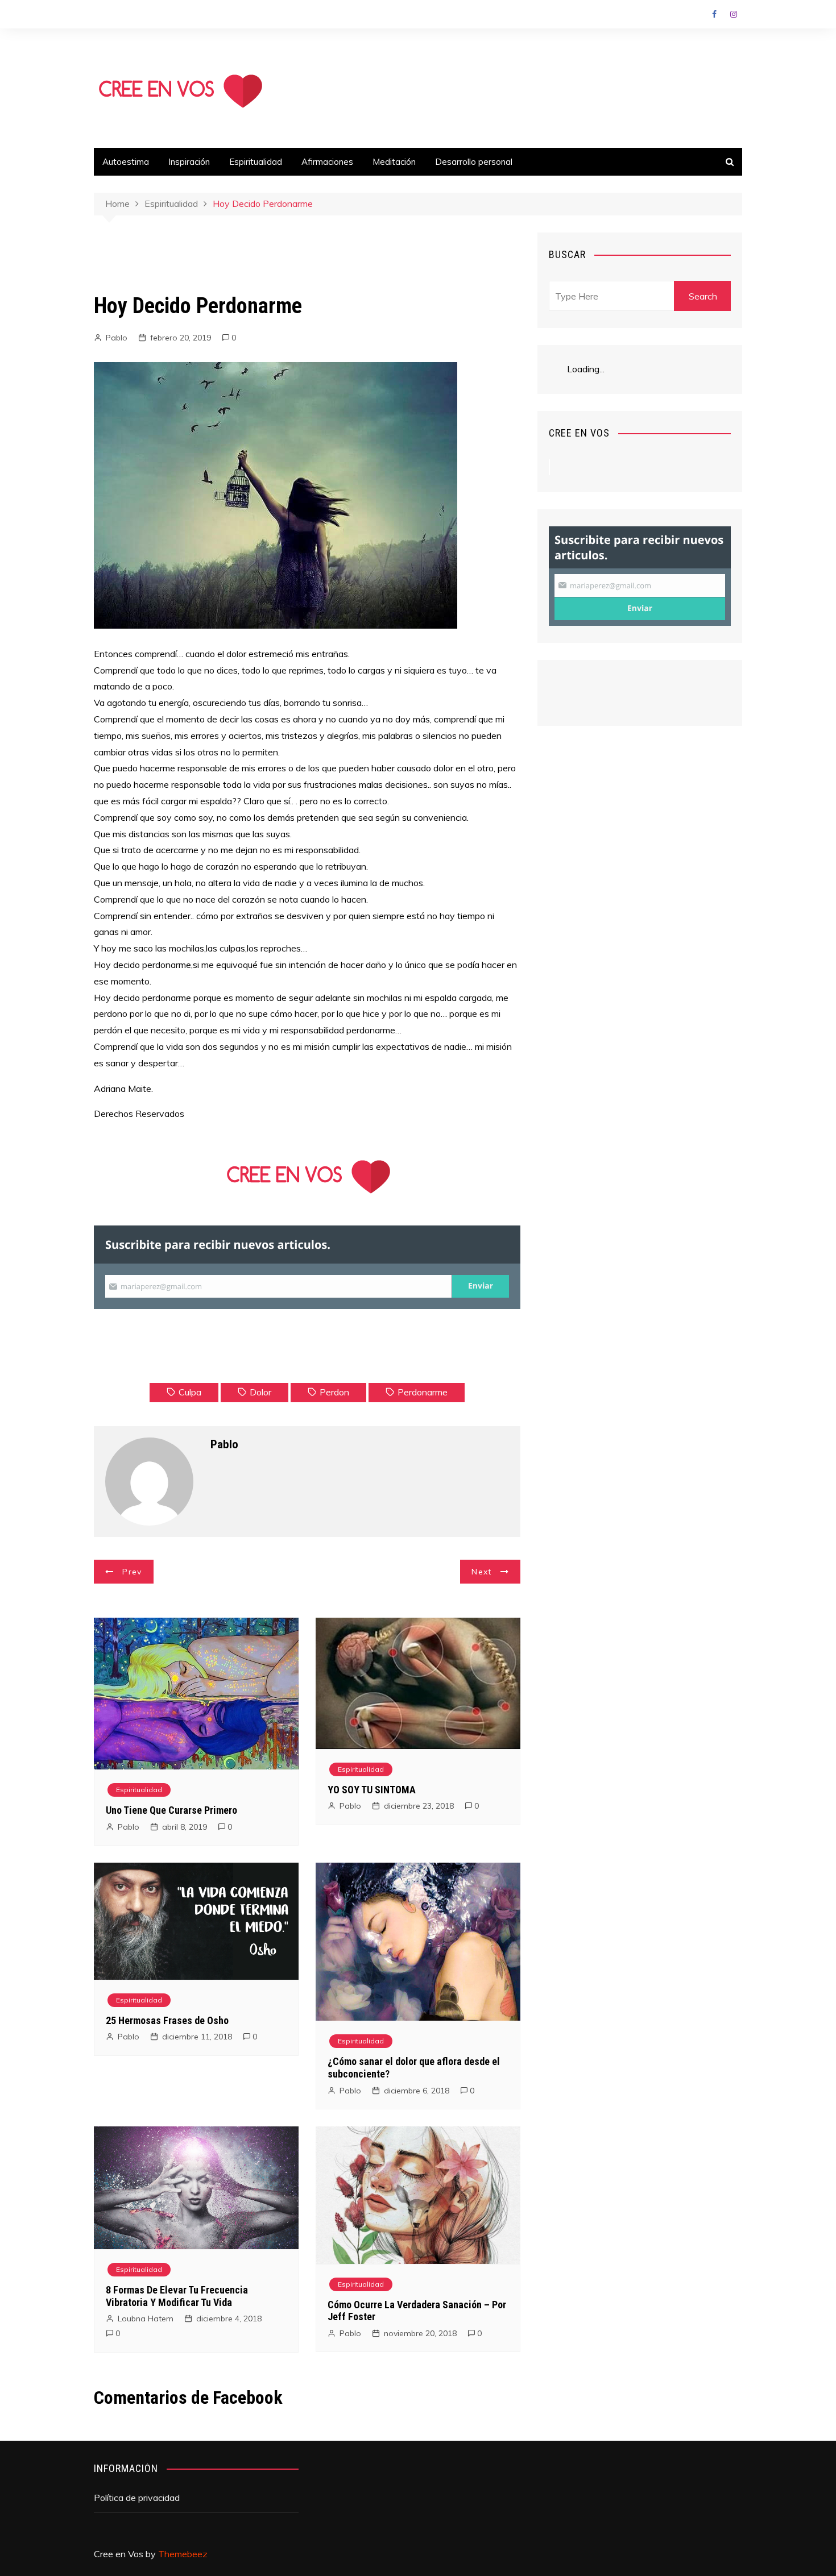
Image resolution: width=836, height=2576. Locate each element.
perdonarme (423, 1392)
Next (481, 1572)
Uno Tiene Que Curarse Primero (171, 1810)
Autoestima (126, 162)
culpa (190, 1392)
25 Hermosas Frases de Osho (167, 2020)
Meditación (394, 162)
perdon (334, 1392)
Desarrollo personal (474, 162)
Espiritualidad (256, 162)
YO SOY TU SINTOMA (372, 1790)
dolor (260, 1392)
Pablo (117, 338)
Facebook (714, 14)
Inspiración (189, 162)
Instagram (734, 14)
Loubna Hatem (146, 2319)
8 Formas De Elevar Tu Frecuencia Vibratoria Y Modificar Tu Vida (177, 2296)
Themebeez (183, 2554)
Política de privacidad (137, 2498)
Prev (132, 1572)
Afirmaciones (327, 162)
